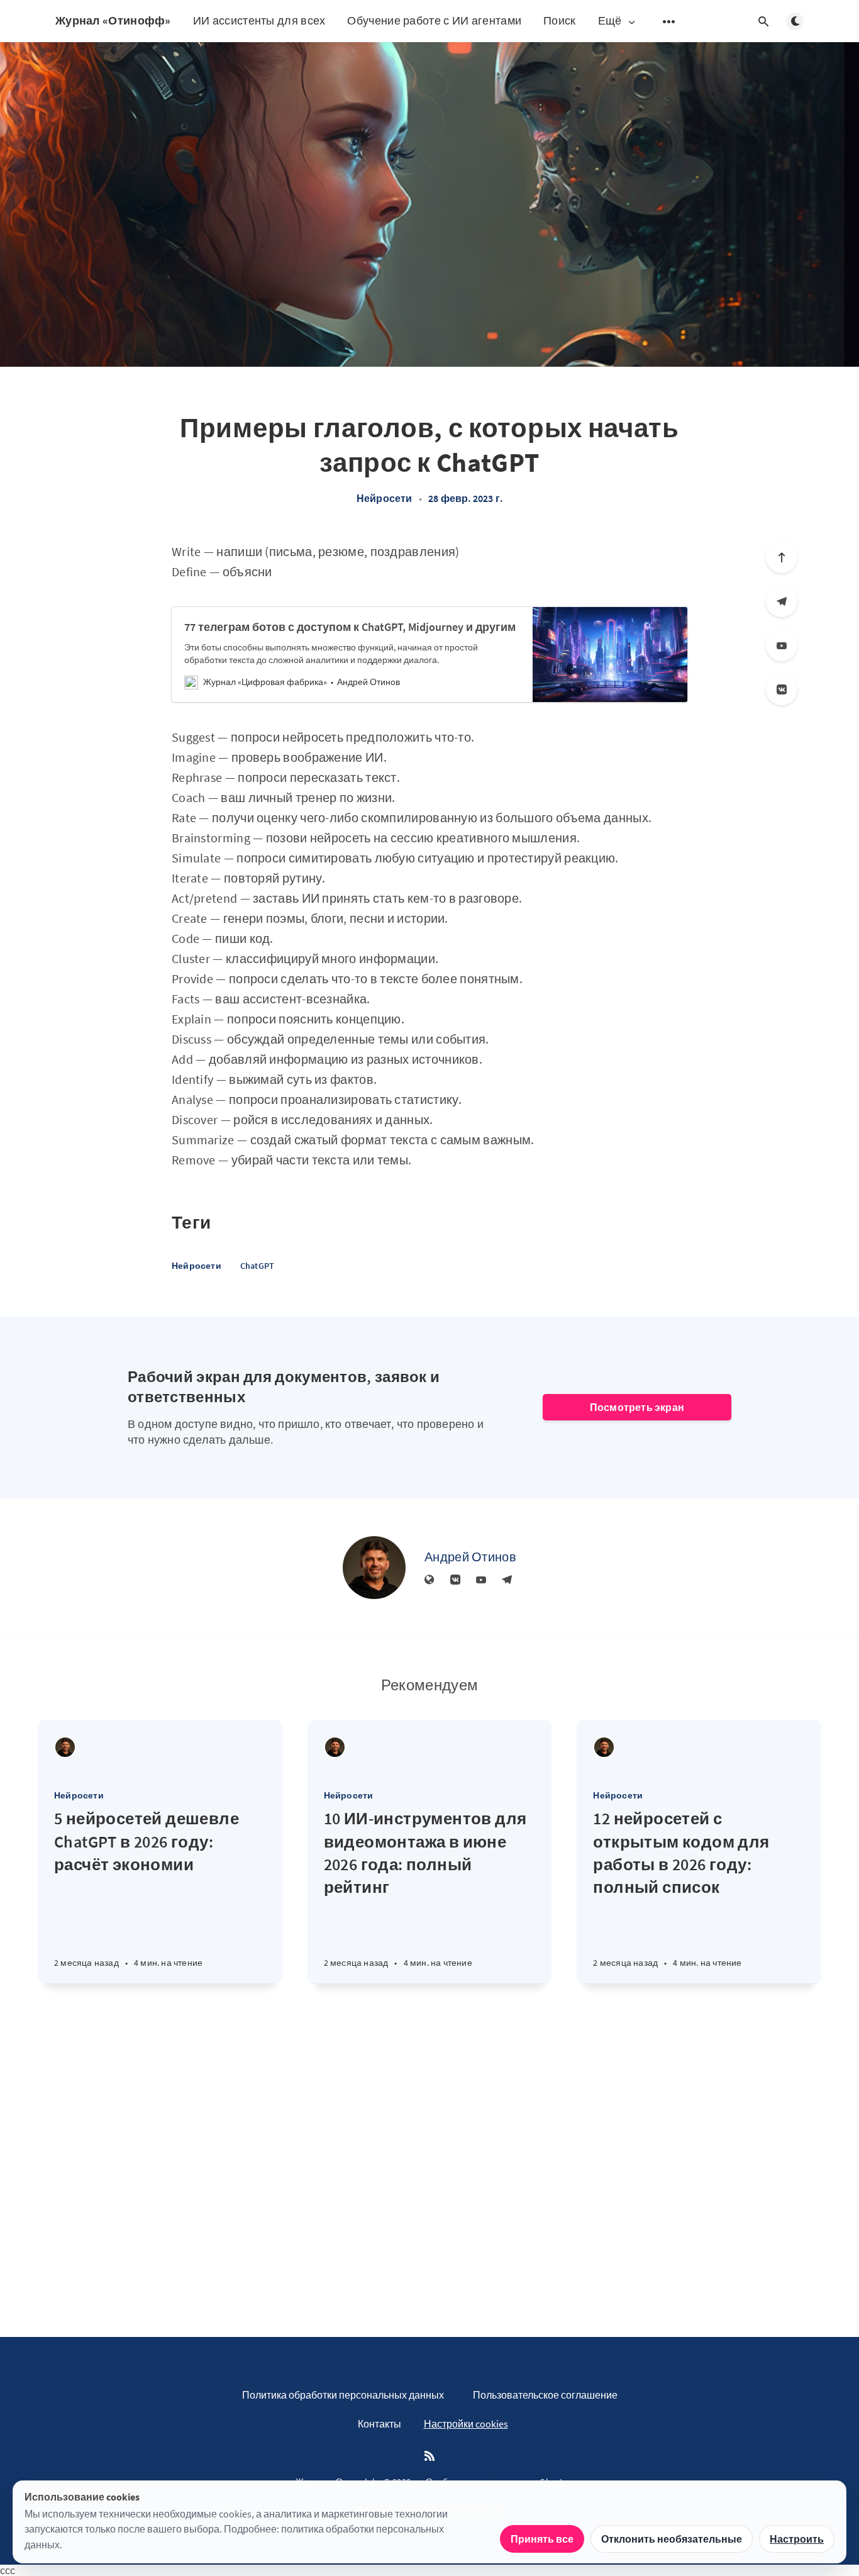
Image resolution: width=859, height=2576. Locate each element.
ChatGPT (257, 1266)
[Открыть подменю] (669, 21)
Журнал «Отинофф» (113, 20)
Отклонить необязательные (672, 2539)
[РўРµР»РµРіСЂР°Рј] (782, 601)
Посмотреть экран (637, 1407)
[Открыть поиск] (763, 21)
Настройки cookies (466, 2424)
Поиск (560, 20)
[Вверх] (782, 557)
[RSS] (429, 2456)
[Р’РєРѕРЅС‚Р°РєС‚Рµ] (782, 689)
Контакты (380, 2424)
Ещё (610, 21)
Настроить (797, 2539)
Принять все (542, 2539)
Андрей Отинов (470, 1557)
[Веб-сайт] (429, 1580)
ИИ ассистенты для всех (259, 20)
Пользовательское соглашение (545, 2395)
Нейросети (385, 498)
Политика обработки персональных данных (343, 2395)
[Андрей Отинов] (374, 1568)
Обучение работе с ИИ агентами (434, 20)
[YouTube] (782, 645)
